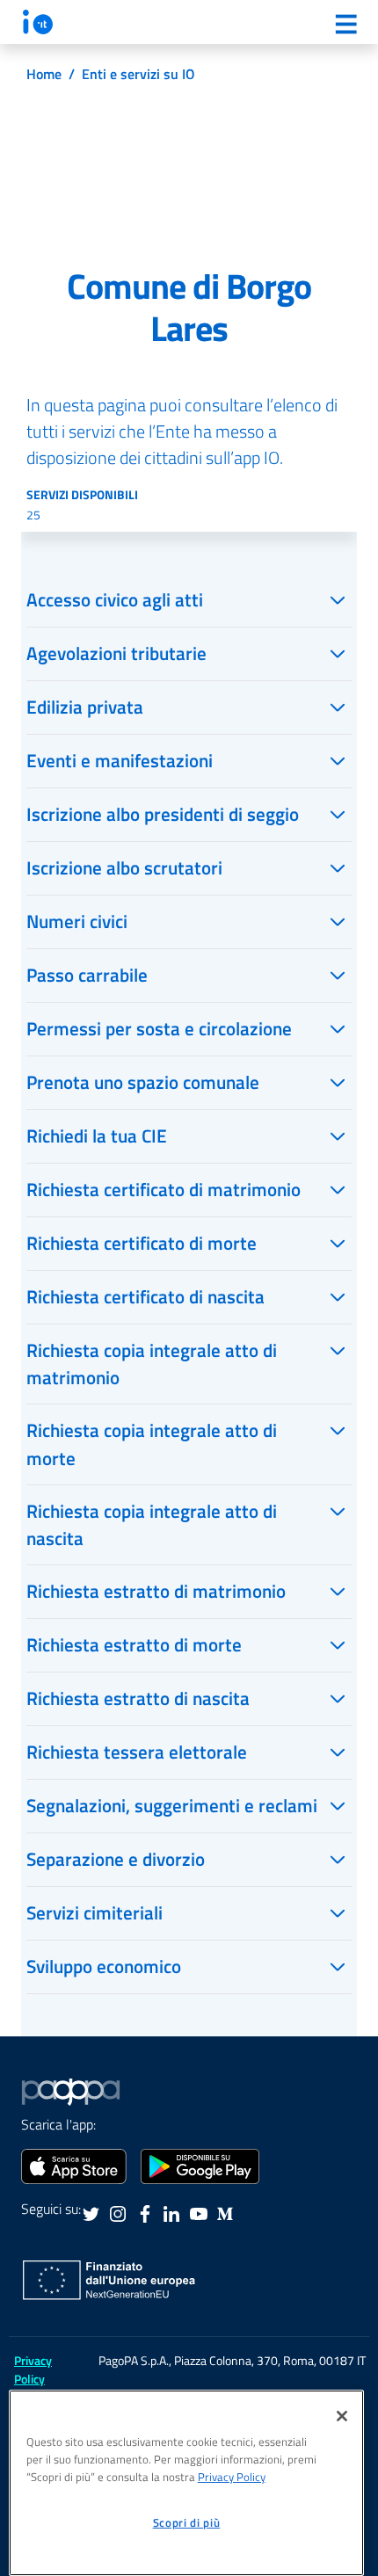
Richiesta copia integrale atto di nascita (152, 1524)
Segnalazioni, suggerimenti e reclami (172, 1805)
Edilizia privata (85, 707)
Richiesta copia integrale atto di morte (152, 1444)
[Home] (38, 22)
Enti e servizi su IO (138, 74)
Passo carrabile (87, 975)
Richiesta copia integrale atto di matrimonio (152, 1364)
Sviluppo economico (104, 1966)
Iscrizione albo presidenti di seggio (163, 814)
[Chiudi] (342, 2416)
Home (44, 74)
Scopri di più (187, 2522)
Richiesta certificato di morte (142, 1243)
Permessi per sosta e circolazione (159, 1028)
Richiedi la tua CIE (97, 1136)
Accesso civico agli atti (115, 599)
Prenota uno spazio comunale (143, 1082)
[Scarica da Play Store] (200, 2165)
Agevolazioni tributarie (116, 653)
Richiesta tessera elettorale (137, 1752)
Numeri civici (77, 921)
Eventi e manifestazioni (120, 760)
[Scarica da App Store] (74, 2165)
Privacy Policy (232, 2477)
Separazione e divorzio (116, 1859)
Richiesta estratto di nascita (138, 1698)
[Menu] (345, 24)
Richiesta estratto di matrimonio (156, 1591)
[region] (186, 2483)
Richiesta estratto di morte (134, 1644)
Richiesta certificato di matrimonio (164, 1189)
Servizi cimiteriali (94, 1912)
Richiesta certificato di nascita (145, 1296)
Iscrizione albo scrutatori (124, 867)
